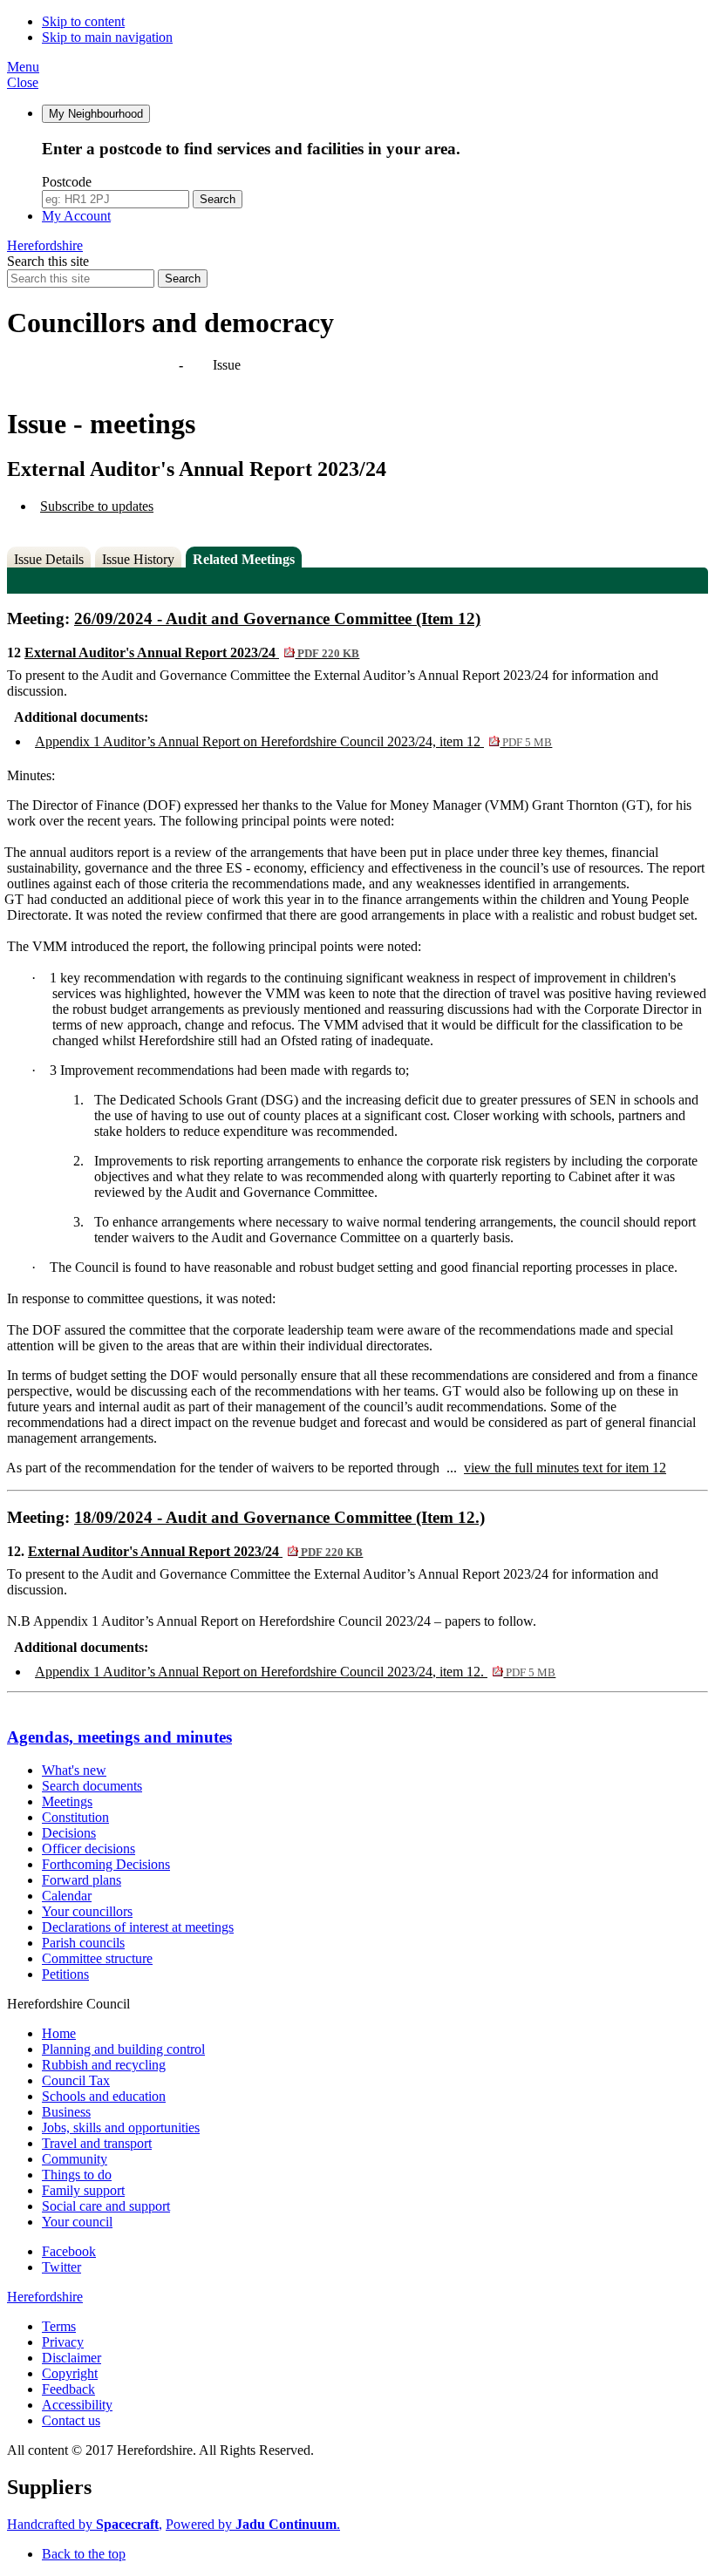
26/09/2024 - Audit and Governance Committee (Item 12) (277, 619)
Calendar (67, 1896)
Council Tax (76, 2080)
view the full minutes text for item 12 (565, 1468)
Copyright (70, 2373)
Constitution (75, 1817)
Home (59, 2033)
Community (75, 2159)
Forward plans (82, 1880)
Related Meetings (244, 559)
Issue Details (49, 559)
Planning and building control (123, 2049)
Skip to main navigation (107, 37)
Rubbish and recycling (104, 2065)
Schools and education (104, 2096)
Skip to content (83, 21)
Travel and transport (97, 2143)
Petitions (65, 1974)
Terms (59, 2326)
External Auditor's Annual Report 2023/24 (192, 652)
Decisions (69, 1833)
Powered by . (253, 2524)
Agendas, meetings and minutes (94, 365)
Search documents (92, 1786)
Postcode (67, 182)
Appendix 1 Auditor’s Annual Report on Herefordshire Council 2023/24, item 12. (295, 1672)
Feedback (68, 2389)
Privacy (63, 2342)
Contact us (71, 2420)
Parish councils (83, 1943)
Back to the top (84, 2554)
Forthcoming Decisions (106, 1864)
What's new (74, 1770)
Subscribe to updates (97, 506)
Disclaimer (71, 2358)
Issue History (138, 559)
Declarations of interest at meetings (138, 1927)
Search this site (48, 261)
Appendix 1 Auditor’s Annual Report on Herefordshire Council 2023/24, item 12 (293, 741)
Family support (83, 2190)
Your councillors (87, 1911)
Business (66, 2112)
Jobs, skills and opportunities (121, 2127)
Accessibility (77, 2405)
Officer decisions (89, 1849)
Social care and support (106, 2206)
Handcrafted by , (85, 2524)
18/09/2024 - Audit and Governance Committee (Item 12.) (279, 1517)
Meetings (67, 1801)
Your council (77, 2222)
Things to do (77, 2175)
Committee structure (97, 1958)
